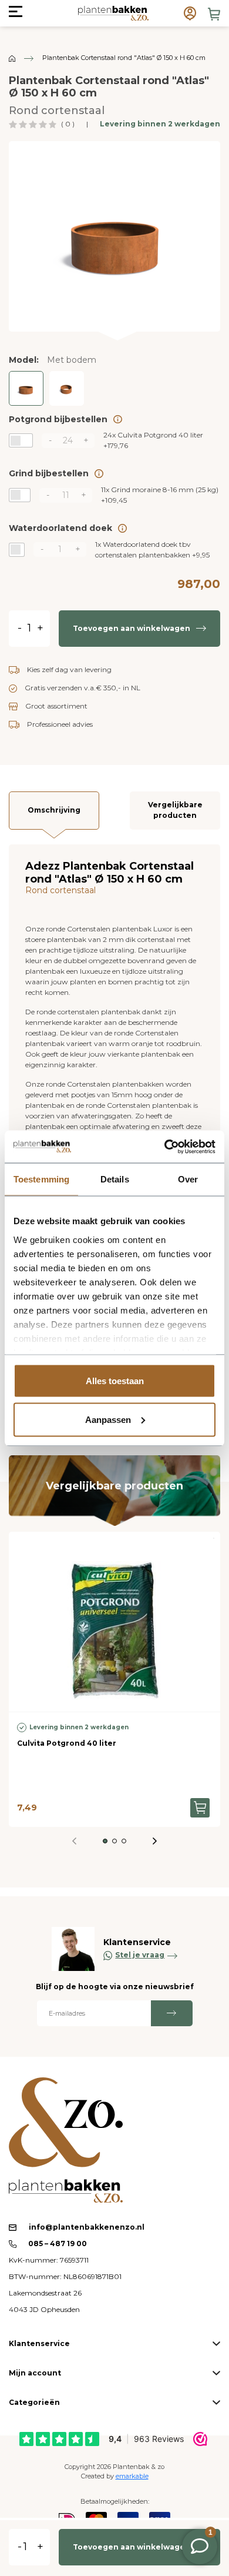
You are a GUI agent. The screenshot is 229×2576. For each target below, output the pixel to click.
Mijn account (35, 2373)
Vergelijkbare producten (175, 810)
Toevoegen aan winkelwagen (132, 628)
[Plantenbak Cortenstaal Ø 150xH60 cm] (26, 388)
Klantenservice (39, 2343)
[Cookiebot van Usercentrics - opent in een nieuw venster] (165, 1147)
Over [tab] (188, 1179)
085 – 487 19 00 (57, 2243)
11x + (160, 495)
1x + (152, 549)
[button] (105, 1841)
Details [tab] (115, 1179)
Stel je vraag (140, 1955)
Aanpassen (108, 1419)
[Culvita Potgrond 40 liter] (114, 1622)
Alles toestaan (115, 1381)
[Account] (190, 13)
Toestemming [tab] (41, 1179)
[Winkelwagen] (214, 14)
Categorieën (34, 2402)
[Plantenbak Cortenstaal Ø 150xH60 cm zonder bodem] (67, 388)
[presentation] (155, 1841)
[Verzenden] (172, 2013)
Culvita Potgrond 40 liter (67, 1743)
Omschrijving (54, 810)
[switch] (21, 440)
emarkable (132, 2476)
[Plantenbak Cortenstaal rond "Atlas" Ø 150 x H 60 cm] (114, 235)
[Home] (12, 58)
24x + (153, 440)
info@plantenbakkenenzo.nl (87, 2227)
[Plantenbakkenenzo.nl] (113, 13)
